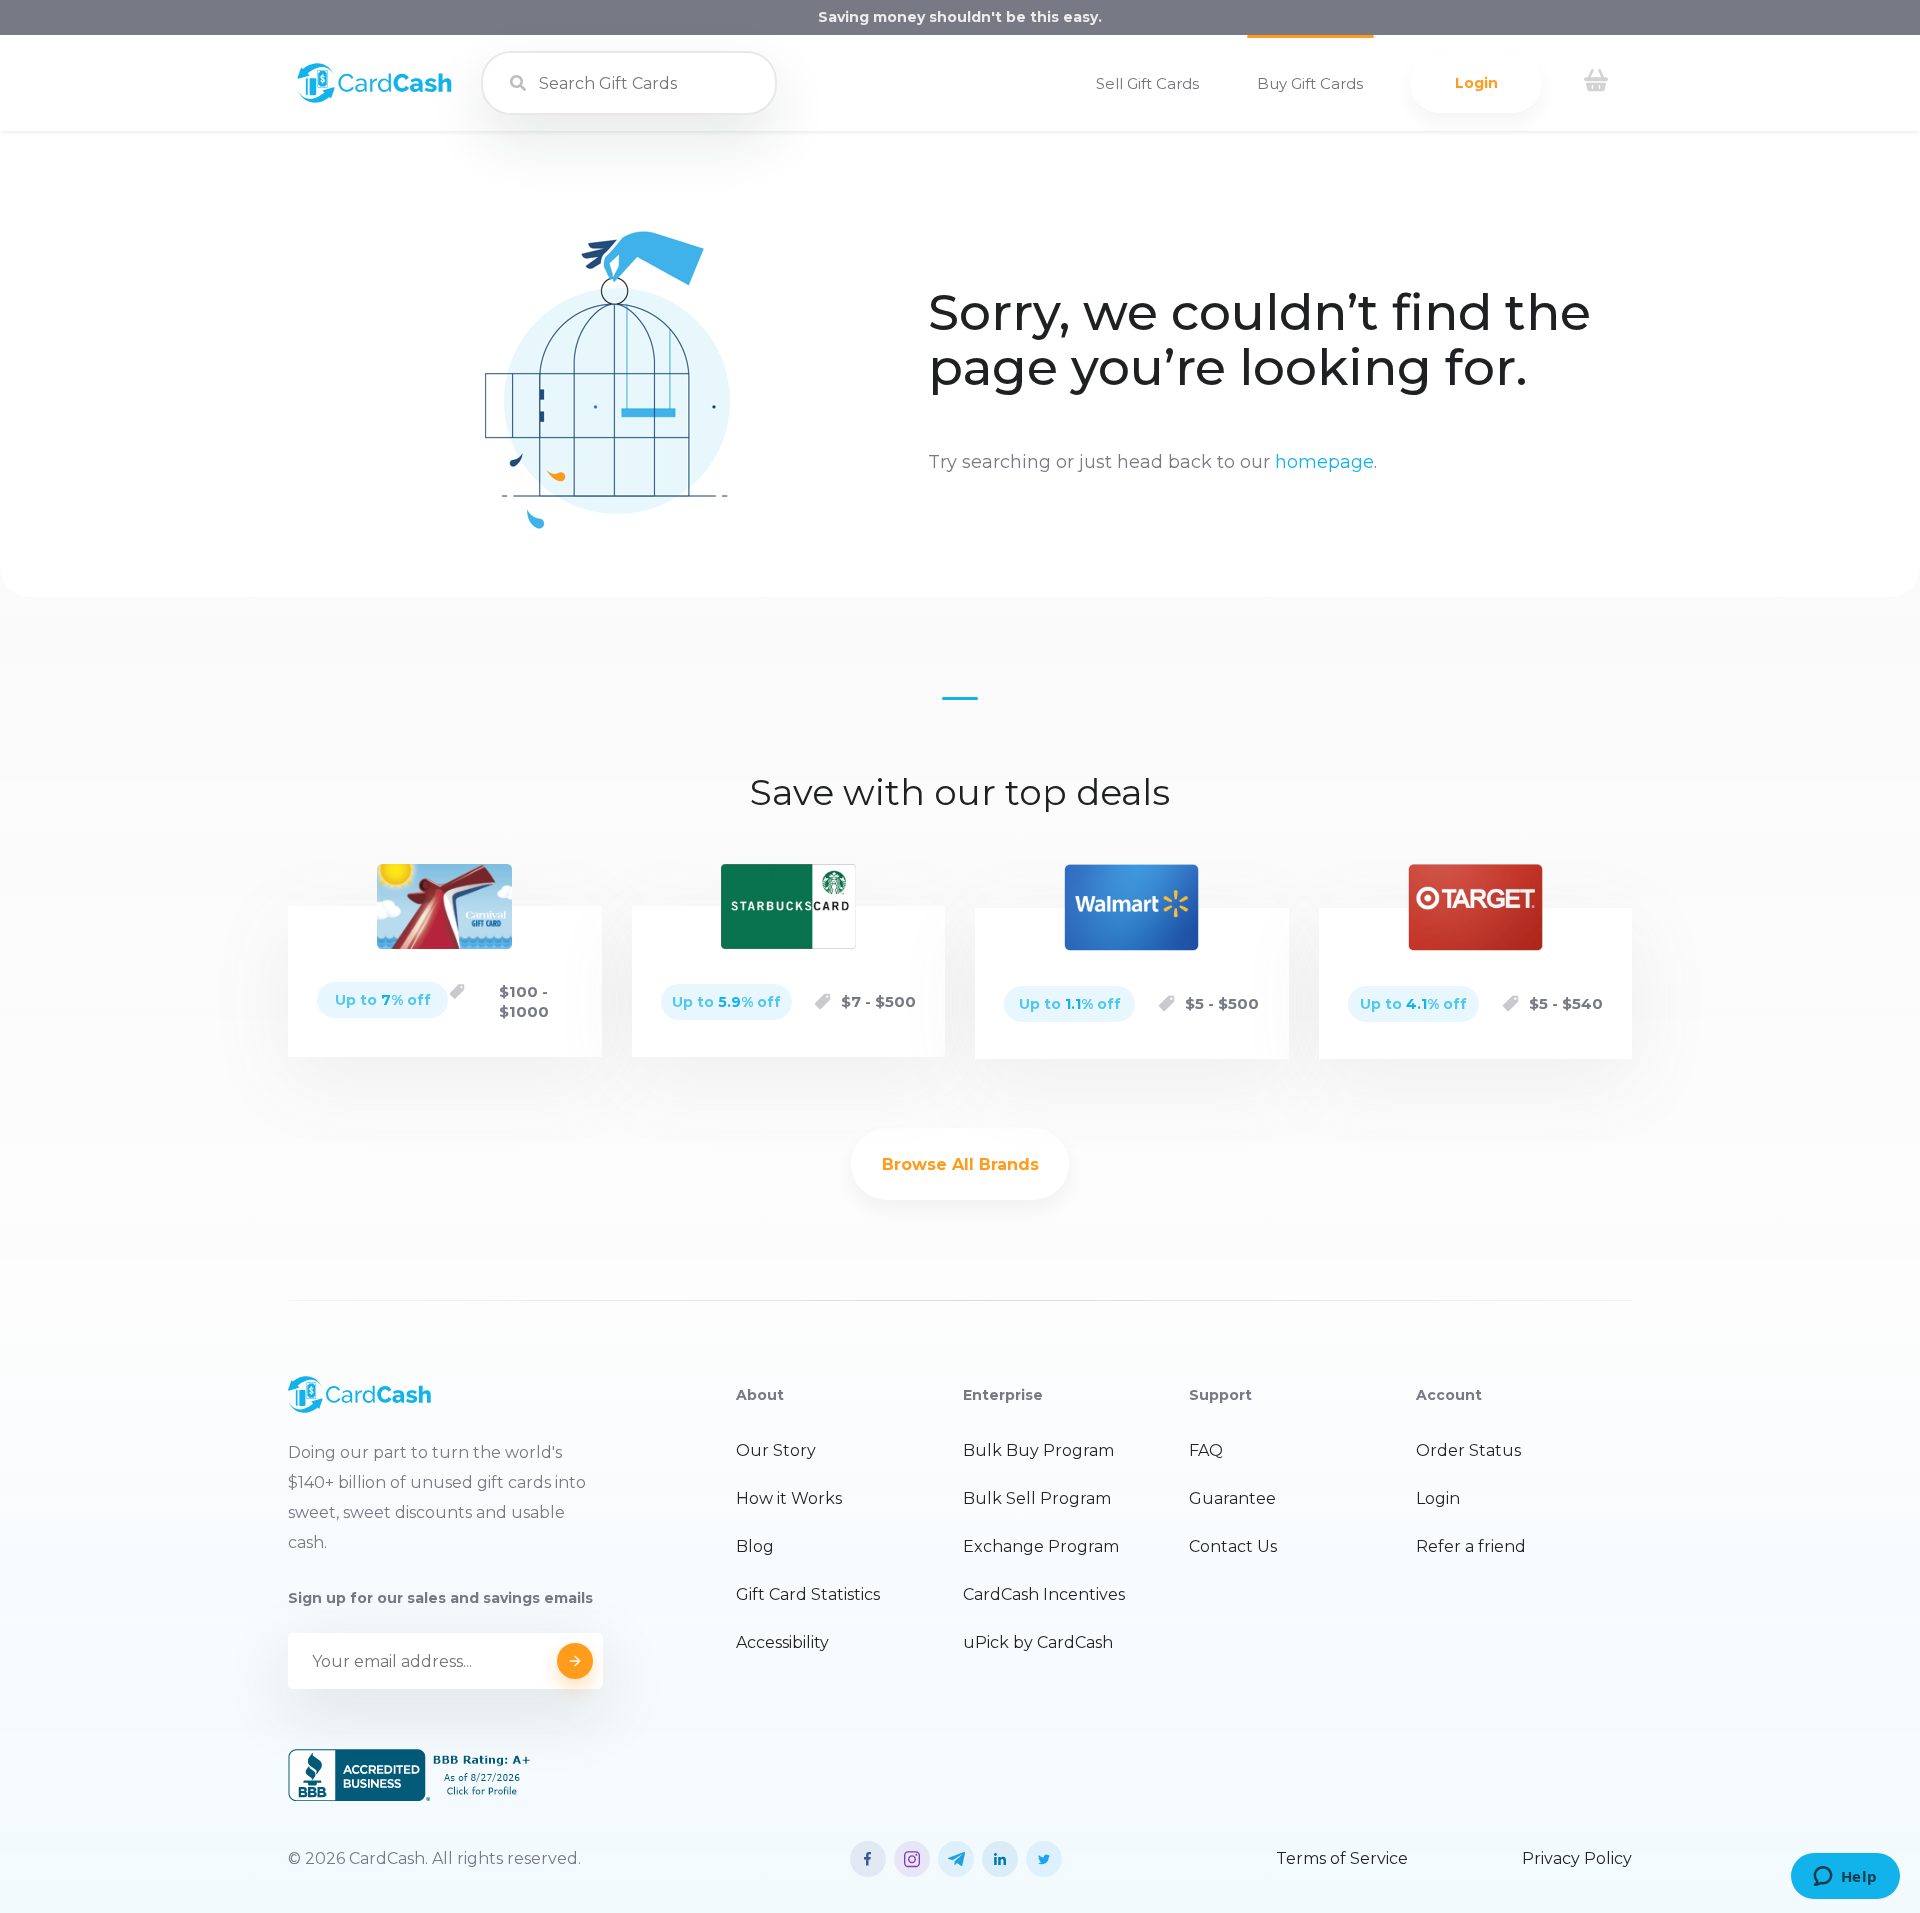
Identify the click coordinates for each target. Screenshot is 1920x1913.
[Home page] (374, 98)
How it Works (789, 1498)
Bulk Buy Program (1038, 1450)
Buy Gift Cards (1310, 83)
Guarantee (1232, 1498)
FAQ (1206, 1450)
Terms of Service (1342, 1858)
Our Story (776, 1450)
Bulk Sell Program (1037, 1498)
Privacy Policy (1577, 1858)
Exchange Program (1041, 1546)
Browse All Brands (960, 1164)
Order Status (1468, 1450)
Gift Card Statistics (808, 1594)
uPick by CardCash (1038, 1642)
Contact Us (1233, 1546)
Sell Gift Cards (1147, 83)
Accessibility (782, 1642)
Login (1476, 83)
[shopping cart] (1596, 83)
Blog (755, 1546)
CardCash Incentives (1044, 1594)
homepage (1324, 462)
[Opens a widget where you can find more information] (1845, 1878)
